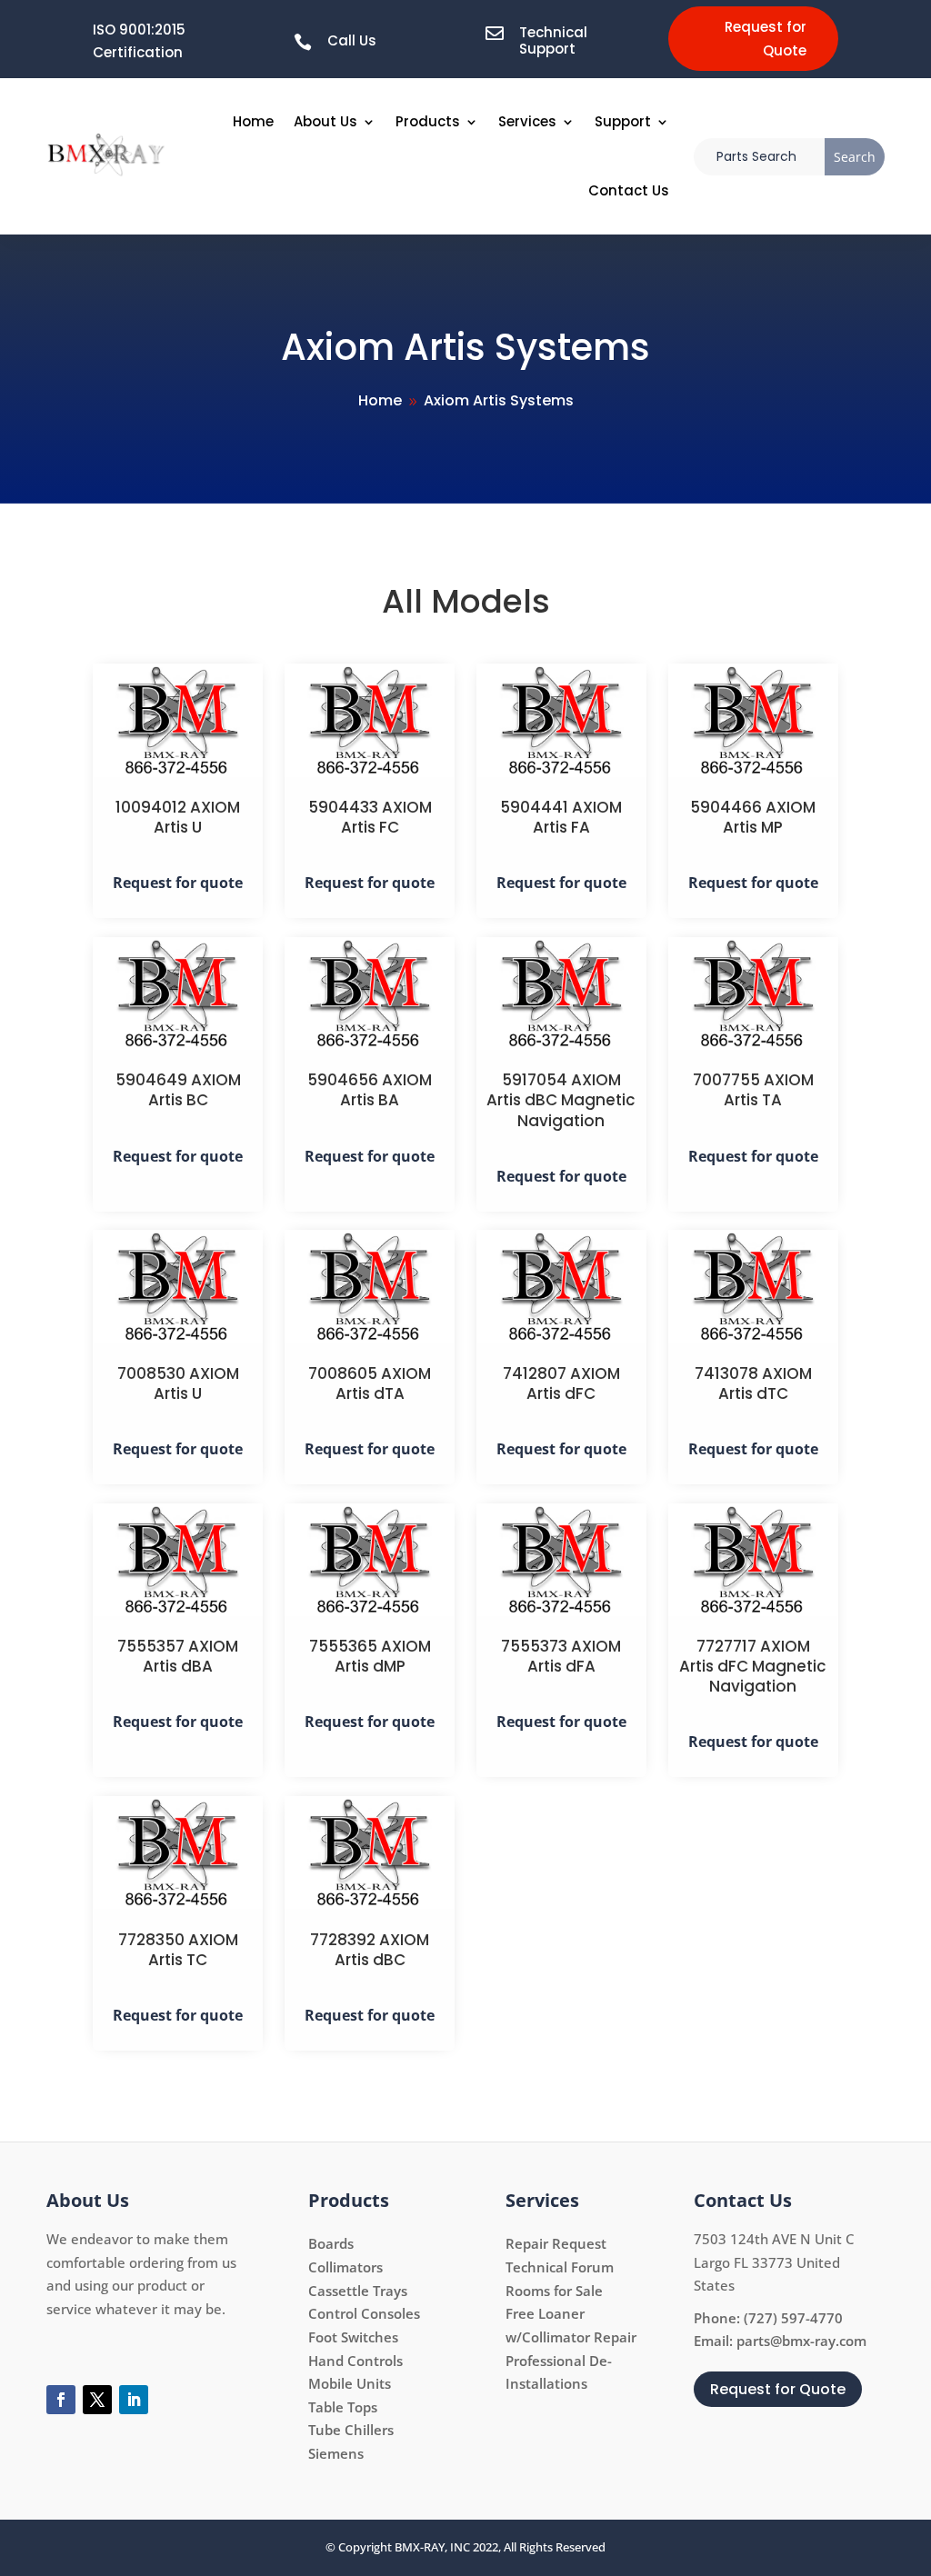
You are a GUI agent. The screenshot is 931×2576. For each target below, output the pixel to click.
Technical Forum (560, 2267)
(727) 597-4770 (793, 2318)
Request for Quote (766, 39)
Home (253, 121)
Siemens (336, 2453)
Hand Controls (355, 2361)
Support (623, 121)
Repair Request (556, 2243)
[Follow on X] (97, 2400)
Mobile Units (350, 2383)
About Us (325, 121)
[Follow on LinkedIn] (134, 2400)
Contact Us (629, 190)
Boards (331, 2243)
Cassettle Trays (358, 2291)
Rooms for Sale (554, 2291)
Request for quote (178, 883)
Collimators (345, 2267)
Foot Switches (353, 2337)
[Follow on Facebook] (61, 2400)
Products (428, 121)
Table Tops (343, 2407)
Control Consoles (364, 2313)
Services (527, 121)
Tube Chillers (351, 2430)
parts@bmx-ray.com (801, 2341)
